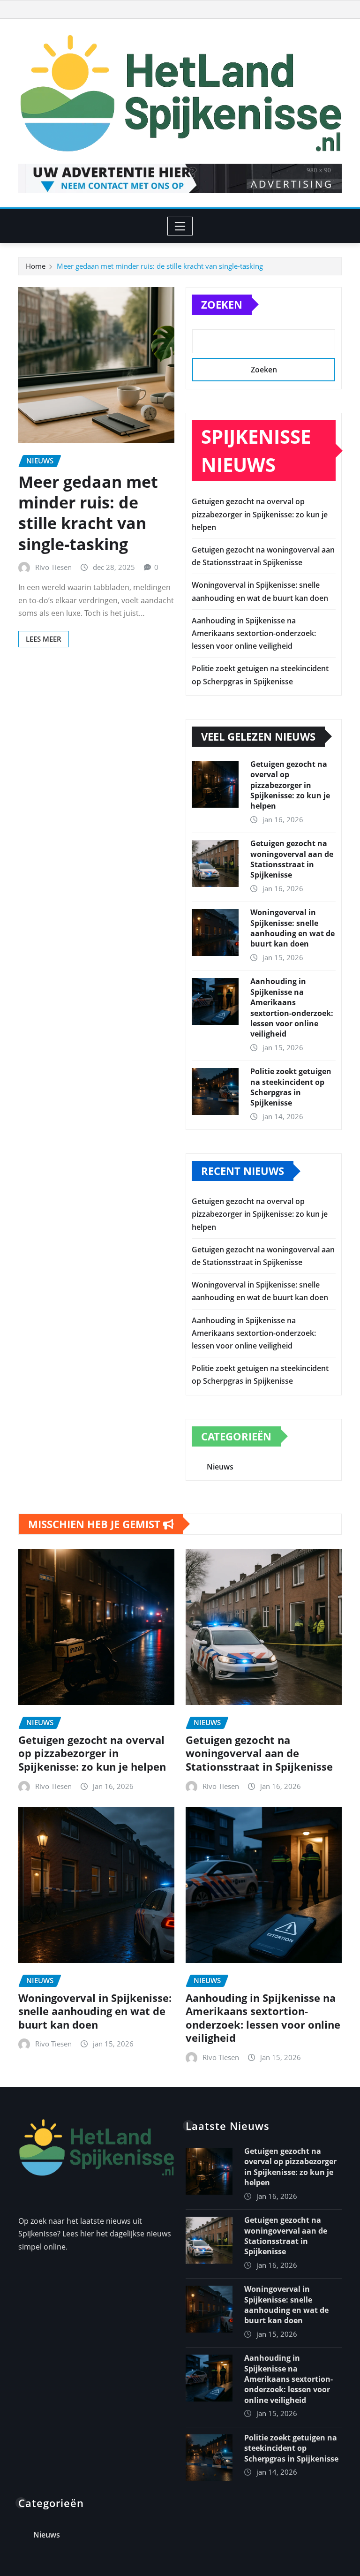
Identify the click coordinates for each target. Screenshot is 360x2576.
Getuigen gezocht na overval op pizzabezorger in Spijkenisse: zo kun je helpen (260, 514)
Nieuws (220, 1467)
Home (36, 266)
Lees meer (44, 639)
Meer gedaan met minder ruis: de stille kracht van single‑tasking (160, 266)
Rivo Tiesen (53, 567)
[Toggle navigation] (180, 226)
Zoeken (222, 304)
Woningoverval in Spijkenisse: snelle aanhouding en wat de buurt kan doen (292, 928)
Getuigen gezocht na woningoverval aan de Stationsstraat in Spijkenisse (292, 859)
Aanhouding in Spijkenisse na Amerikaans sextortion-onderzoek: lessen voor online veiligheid (254, 633)
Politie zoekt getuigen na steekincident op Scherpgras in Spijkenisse (291, 1087)
